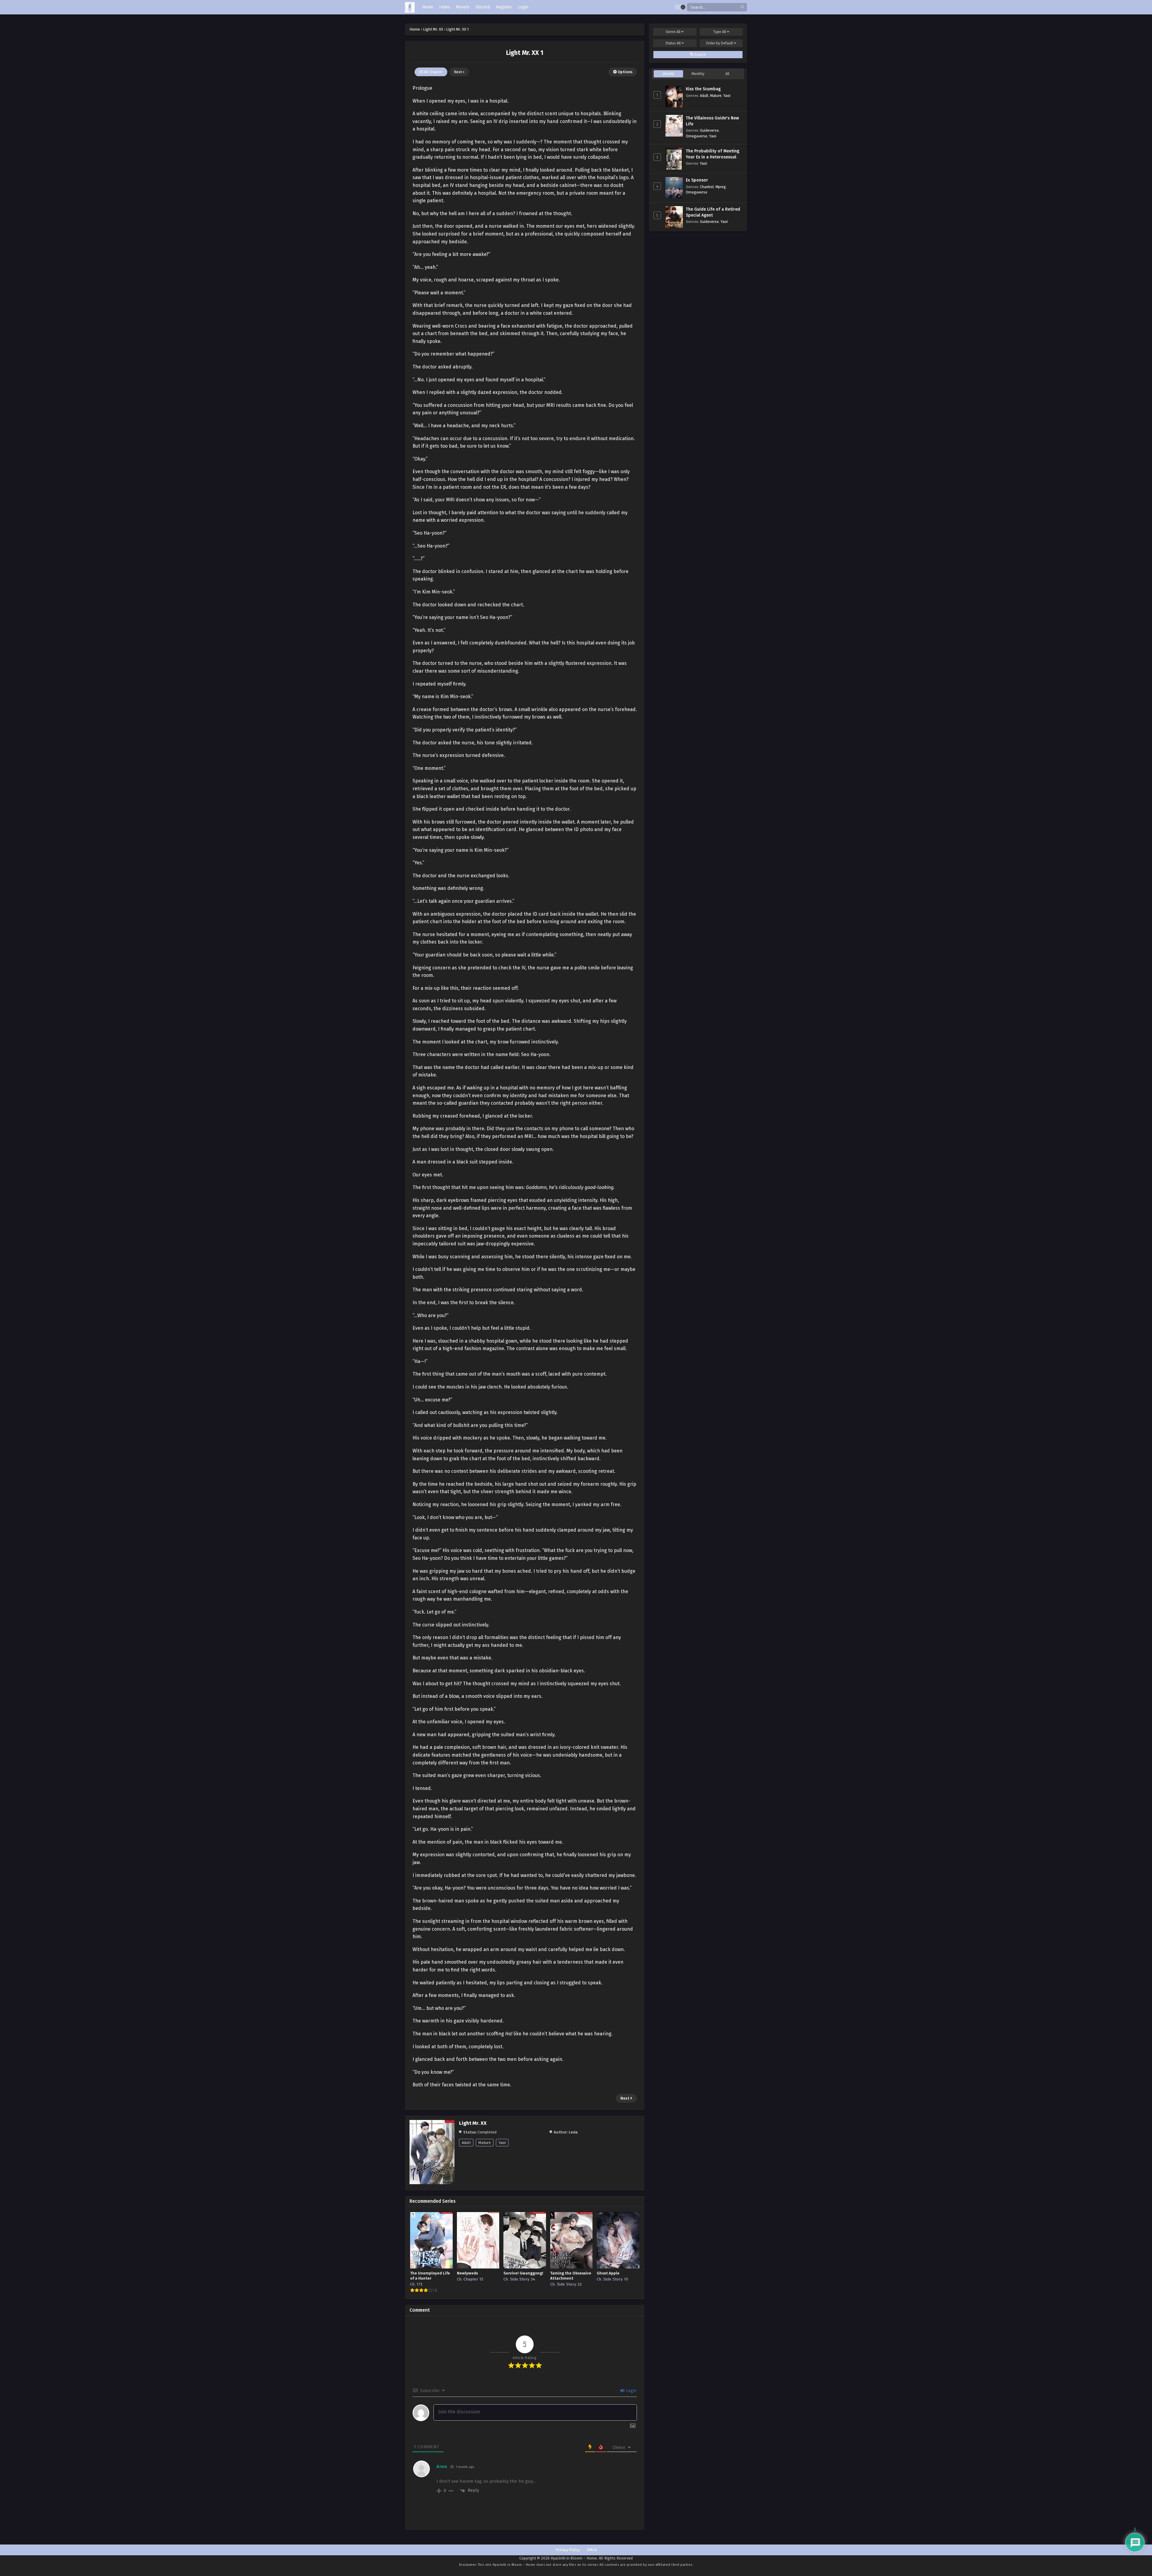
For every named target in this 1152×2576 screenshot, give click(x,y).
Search (700, 55)
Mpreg (721, 187)
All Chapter (433, 72)
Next (458, 72)
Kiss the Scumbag (703, 89)
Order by (719, 43)
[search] (742, 7)
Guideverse (709, 130)
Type (720, 32)
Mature (485, 2143)
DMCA (592, 2550)
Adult (466, 2143)
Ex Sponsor (697, 180)
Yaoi (502, 2143)
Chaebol (707, 187)
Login (631, 2391)
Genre (673, 32)
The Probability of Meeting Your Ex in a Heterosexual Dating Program (712, 157)
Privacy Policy (568, 2550)
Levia (573, 2132)
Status (673, 43)
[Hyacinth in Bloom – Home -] (410, 7)
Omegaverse (697, 136)
